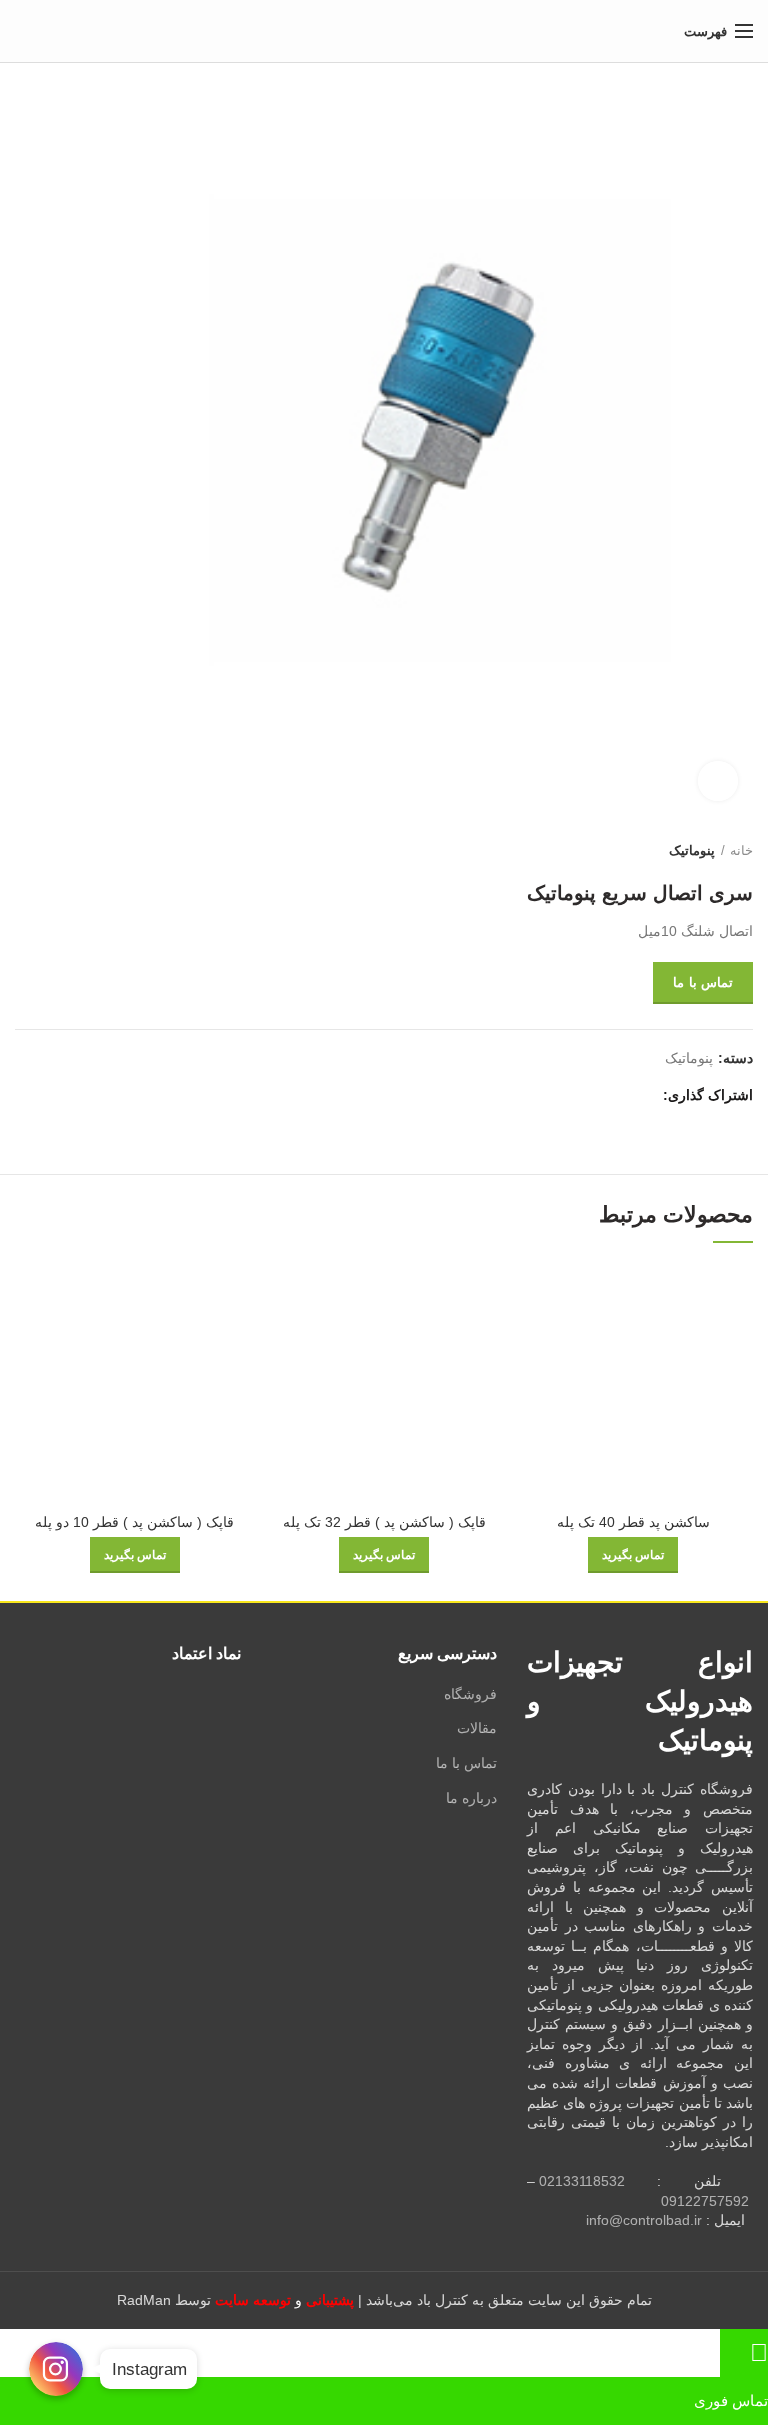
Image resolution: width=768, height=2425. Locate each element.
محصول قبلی (65, 851)
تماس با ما (703, 982)
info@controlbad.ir (644, 2220)
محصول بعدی (25, 851)
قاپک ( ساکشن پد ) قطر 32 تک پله (384, 1522)
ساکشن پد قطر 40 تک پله (633, 1522)
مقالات (477, 1728)
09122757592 (705, 2201)
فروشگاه (470, 1694)
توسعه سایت (253, 2300)
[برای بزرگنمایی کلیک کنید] (718, 781)
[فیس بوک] (642, 1095)
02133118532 (582, 2181)
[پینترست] (596, 1095)
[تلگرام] (550, 1095)
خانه (741, 850)
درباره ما (471, 1798)
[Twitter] (619, 1095)
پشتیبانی (330, 2300)
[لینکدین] (573, 1095)
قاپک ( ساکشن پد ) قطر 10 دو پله (134, 1522)
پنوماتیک (692, 850)
